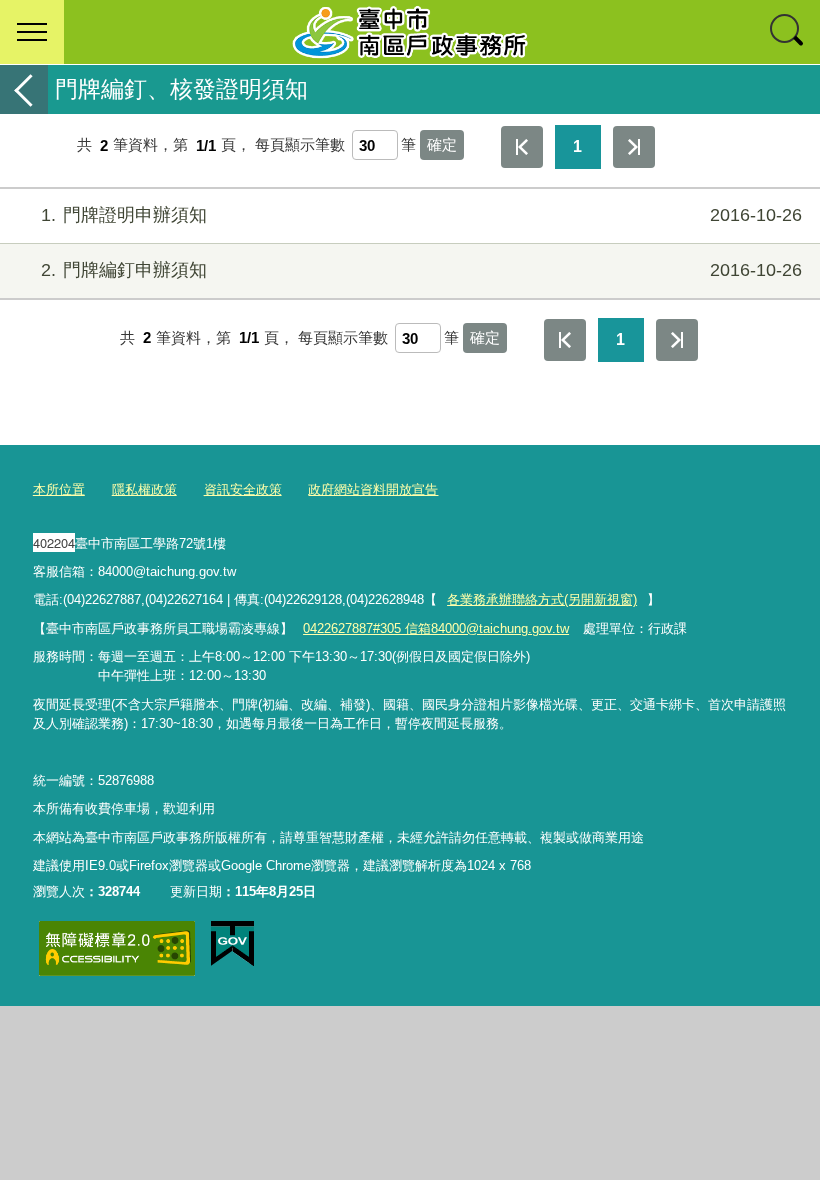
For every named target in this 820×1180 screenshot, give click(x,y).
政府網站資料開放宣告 (373, 489)
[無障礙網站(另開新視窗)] (117, 948)
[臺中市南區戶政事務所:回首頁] (410, 32)
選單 (32, 32)
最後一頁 (634, 147)
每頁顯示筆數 (300, 145)
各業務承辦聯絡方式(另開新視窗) (542, 599)
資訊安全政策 (243, 489)
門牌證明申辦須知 (421, 215)
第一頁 (522, 147)
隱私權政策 (144, 489)
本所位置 (59, 489)
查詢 (788, 32)
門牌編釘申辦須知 (421, 270)
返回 (24, 89)
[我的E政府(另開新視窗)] (232, 944)
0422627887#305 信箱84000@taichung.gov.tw (436, 628)
